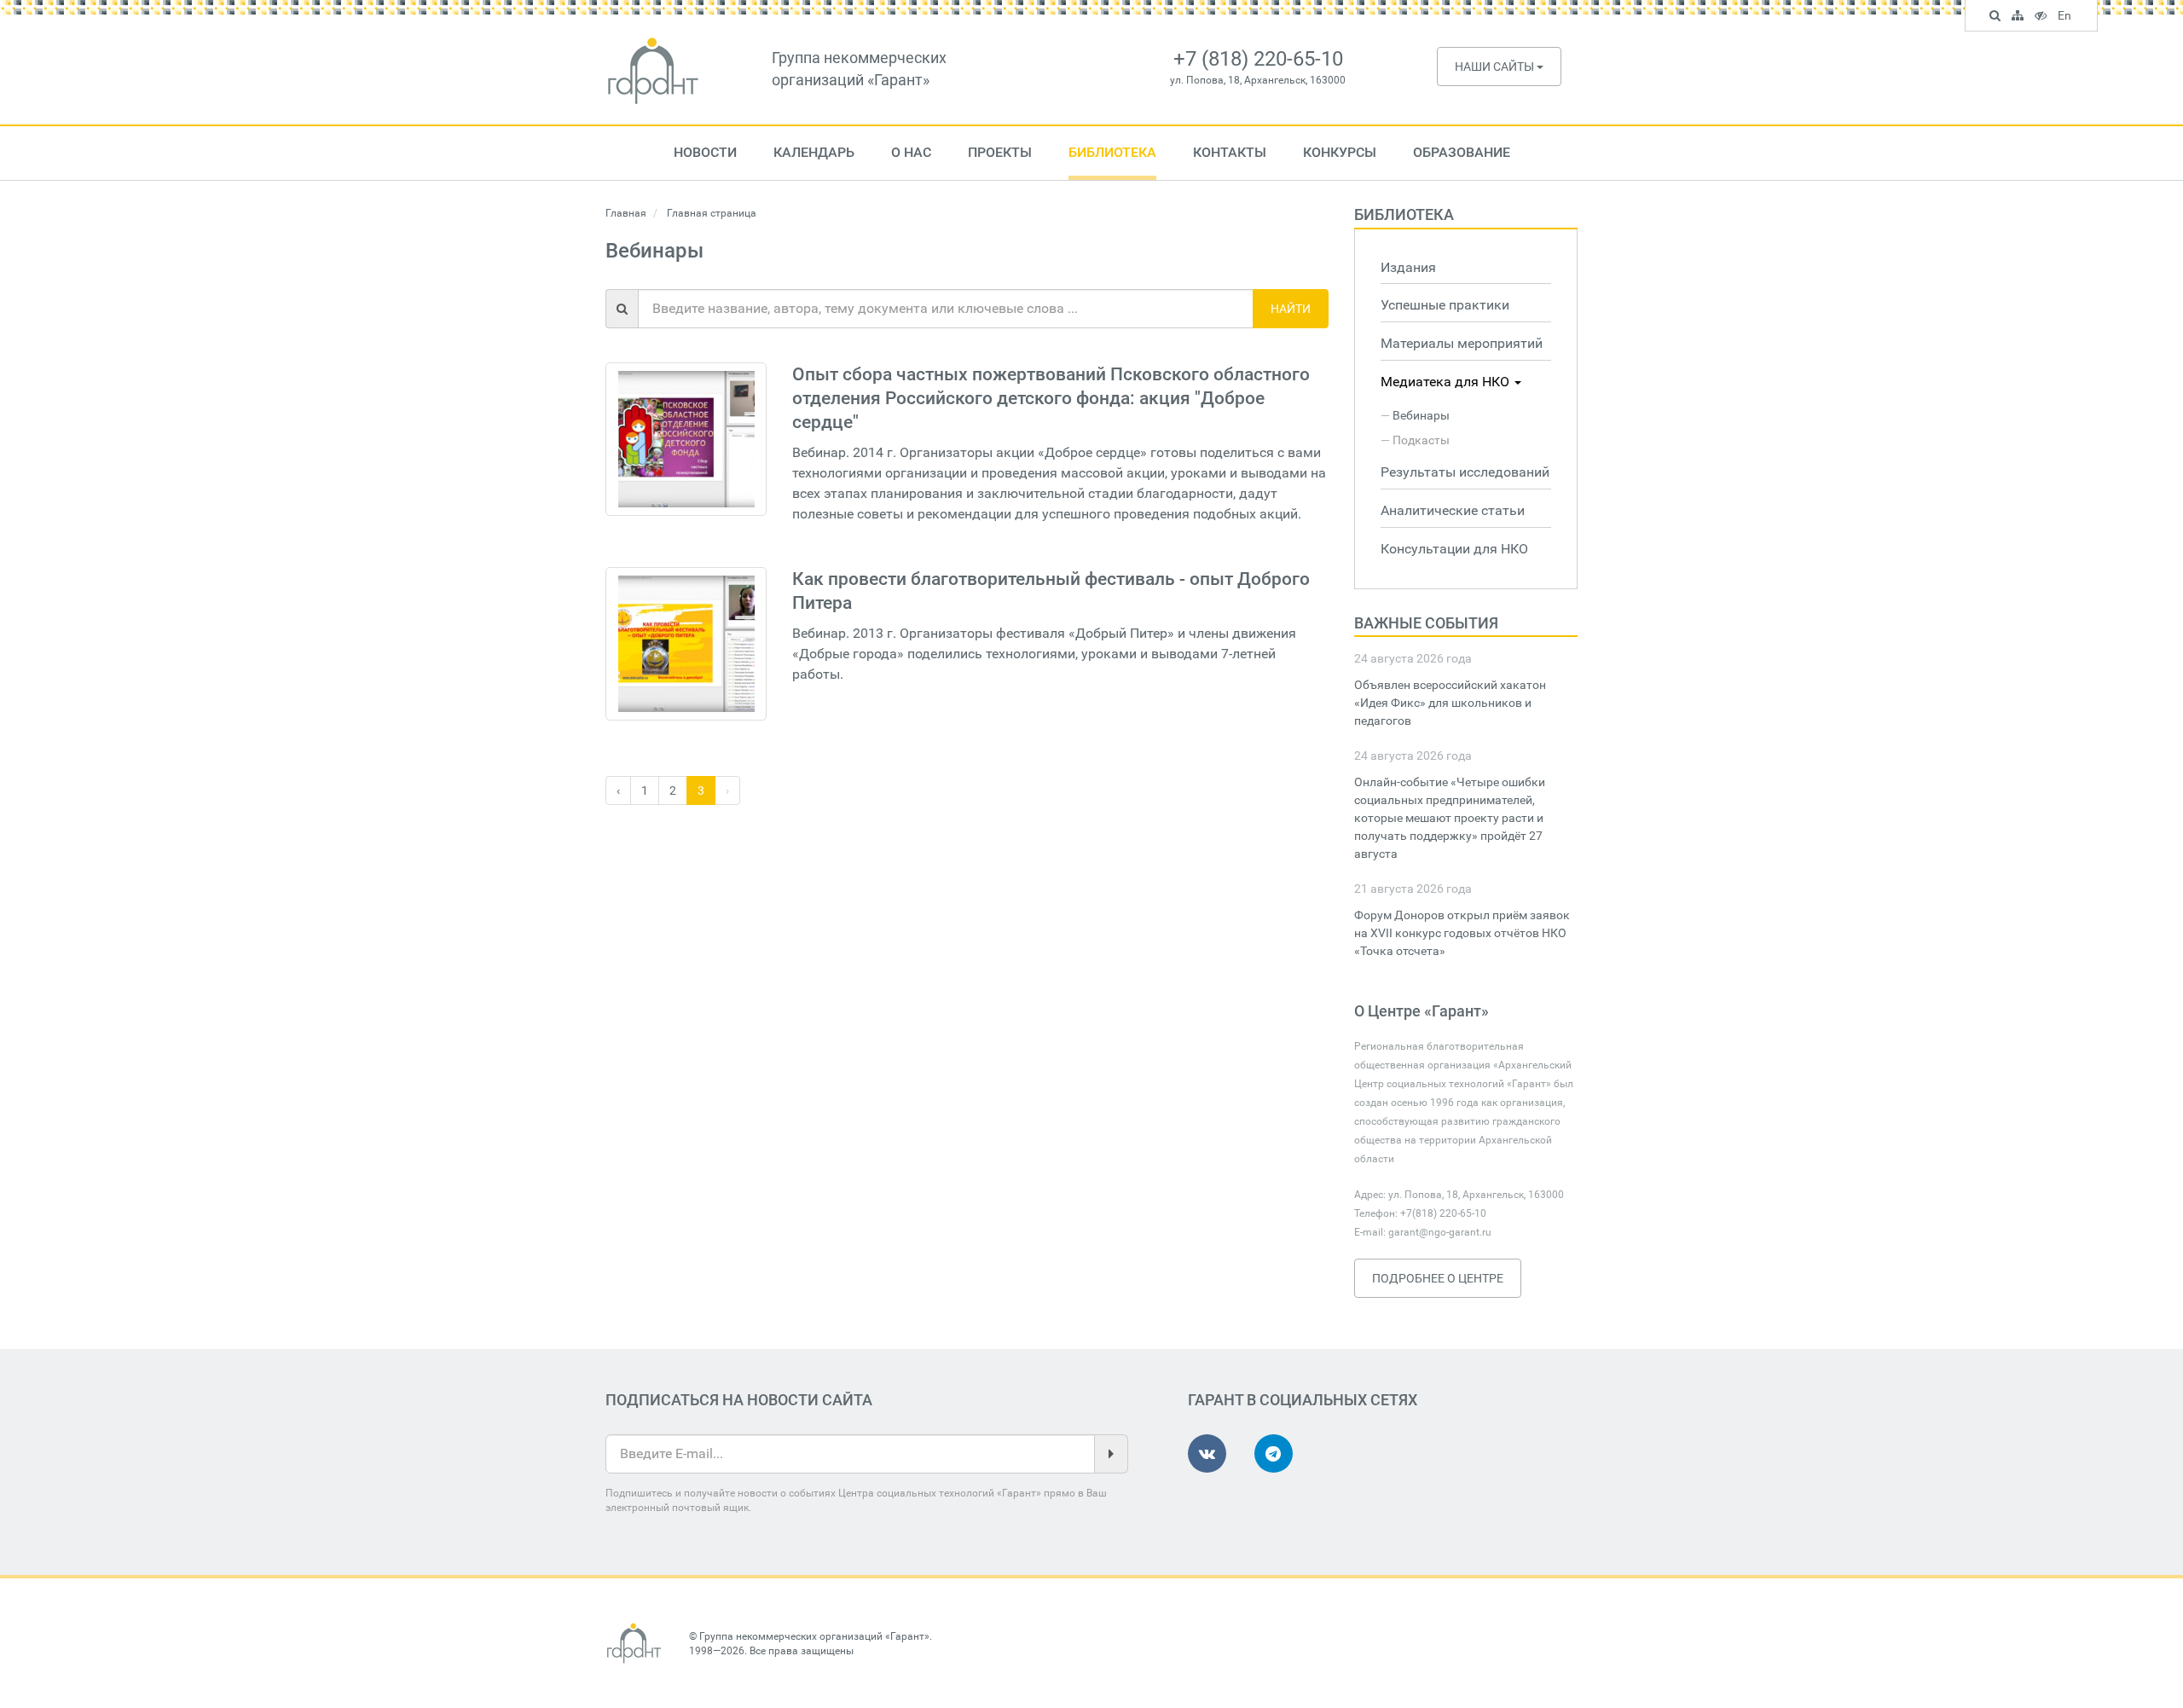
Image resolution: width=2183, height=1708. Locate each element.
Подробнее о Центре (1438, 1278)
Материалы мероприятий (1462, 343)
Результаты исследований (1465, 472)
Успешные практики (1445, 305)
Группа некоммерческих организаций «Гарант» (814, 1636)
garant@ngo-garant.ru (1440, 1232)
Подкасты (1421, 440)
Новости (705, 152)
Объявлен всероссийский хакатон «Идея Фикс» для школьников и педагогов (1450, 703)
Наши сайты (1496, 67)
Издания (1408, 267)
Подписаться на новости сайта (739, 1400)
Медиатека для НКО (1447, 382)
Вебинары (1421, 415)
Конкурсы (1340, 152)
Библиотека (1112, 152)
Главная (626, 213)
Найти (1291, 309)
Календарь (814, 152)
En (2067, 18)
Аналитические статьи (1453, 510)
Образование (1462, 152)
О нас (911, 152)
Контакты (1230, 152)
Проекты (1000, 152)
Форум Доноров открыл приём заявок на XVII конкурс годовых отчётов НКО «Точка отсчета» (1462, 933)
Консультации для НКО (1454, 549)
